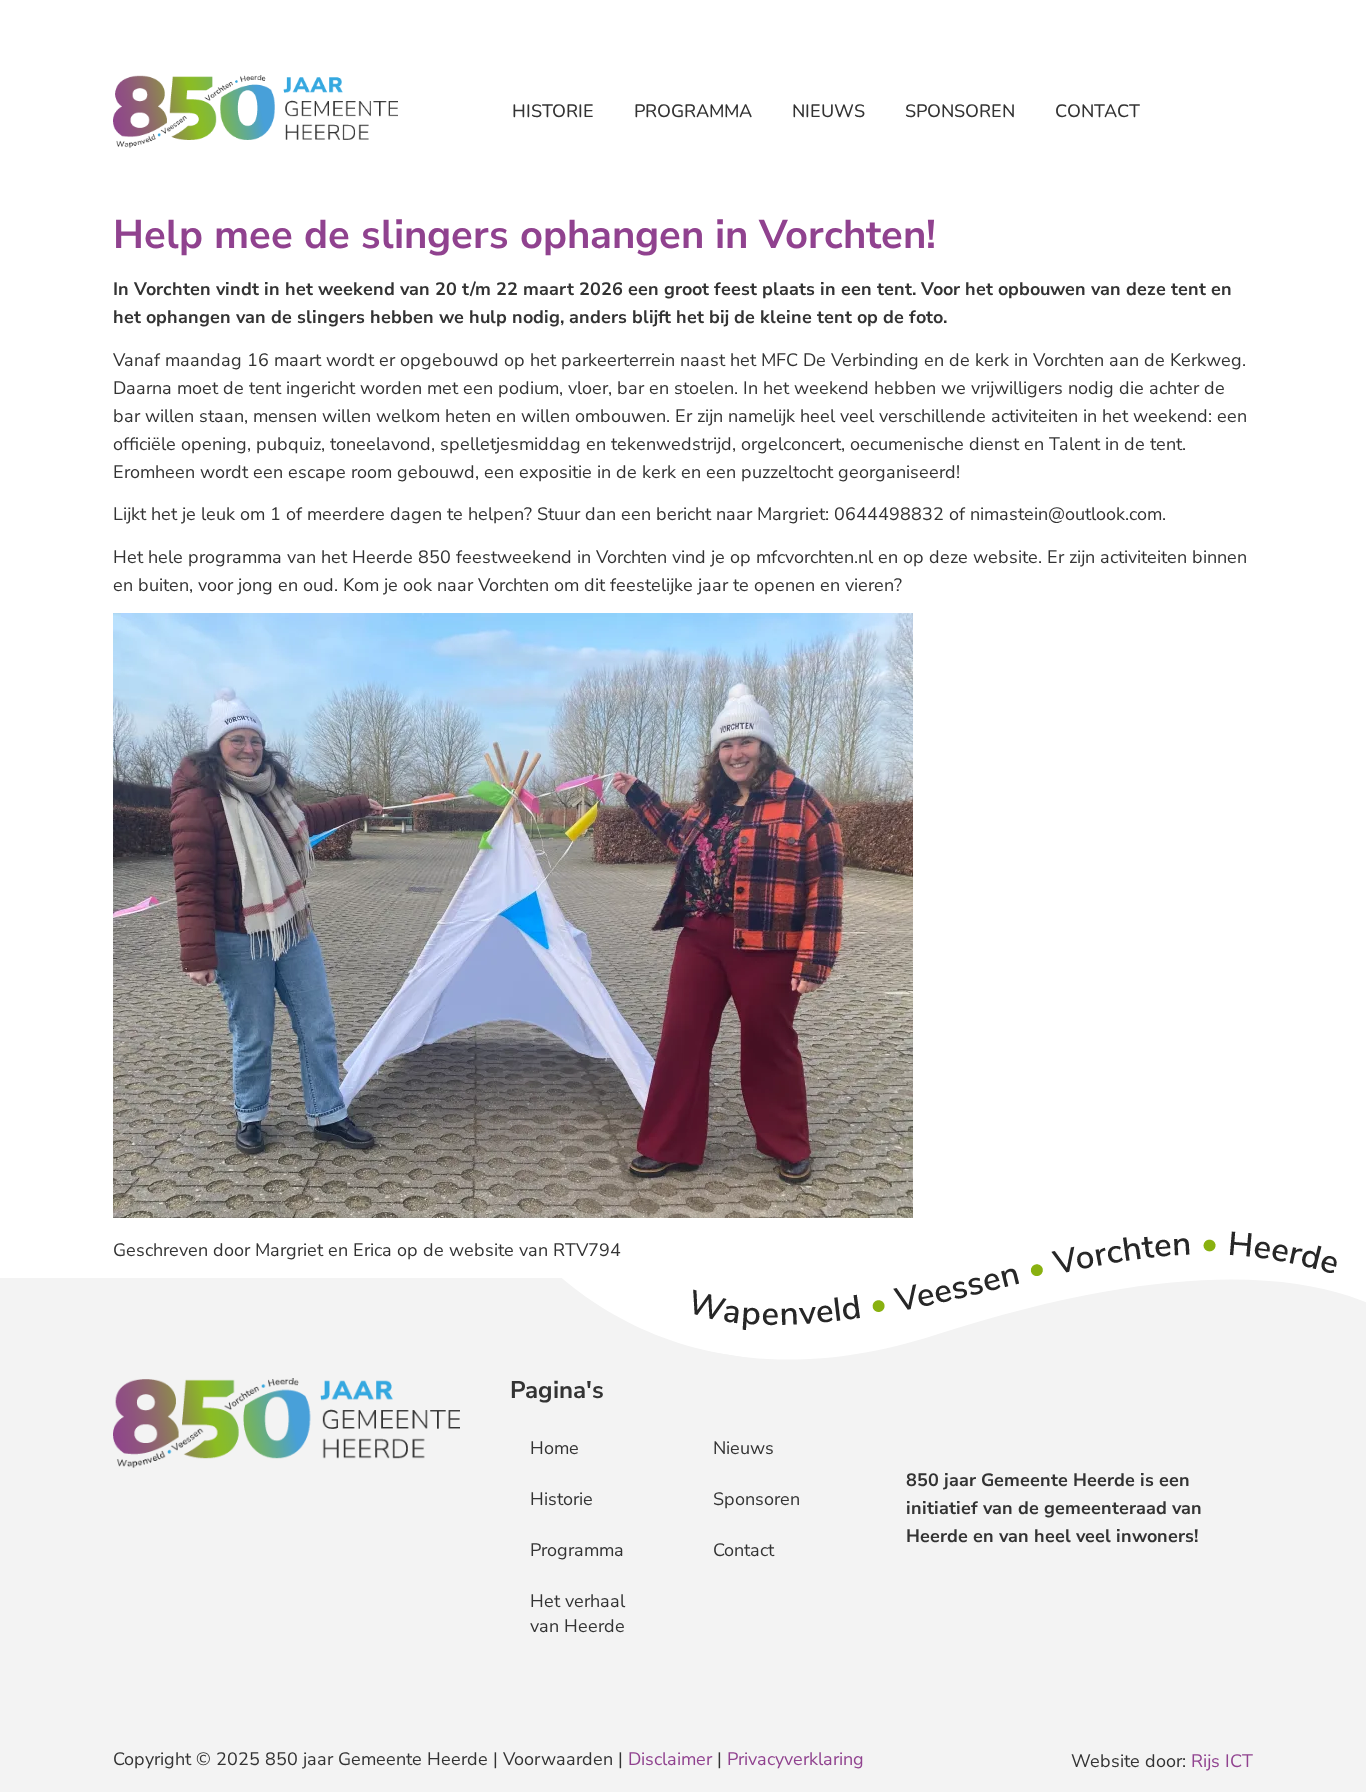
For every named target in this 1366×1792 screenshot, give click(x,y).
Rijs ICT (1222, 1761)
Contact (1097, 111)
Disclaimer (670, 1759)
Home (554, 1448)
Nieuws (828, 111)
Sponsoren (960, 111)
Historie (553, 111)
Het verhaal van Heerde (577, 1613)
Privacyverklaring (795, 1759)
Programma (693, 111)
